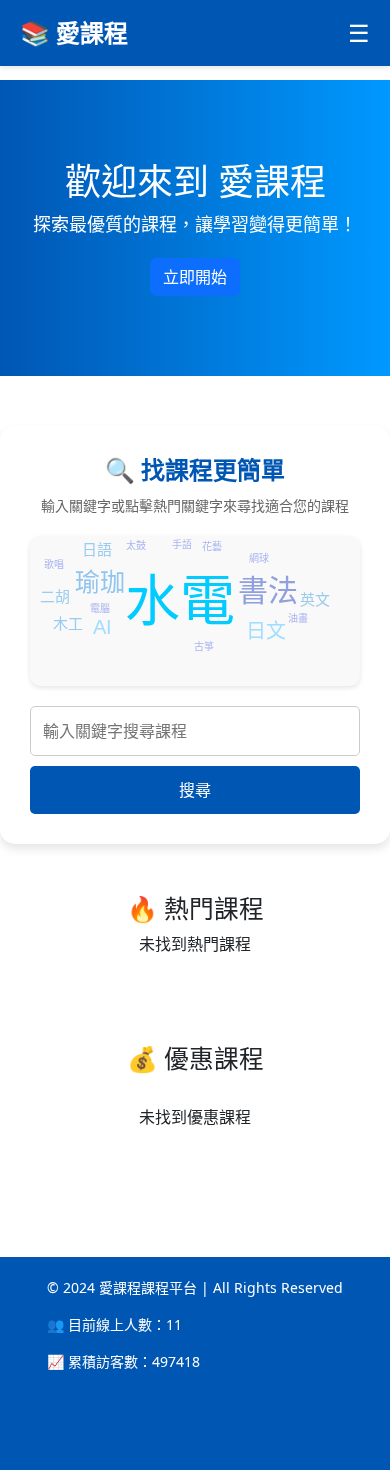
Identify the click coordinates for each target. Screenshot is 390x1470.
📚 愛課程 (74, 32)
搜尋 (195, 790)
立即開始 (195, 277)
